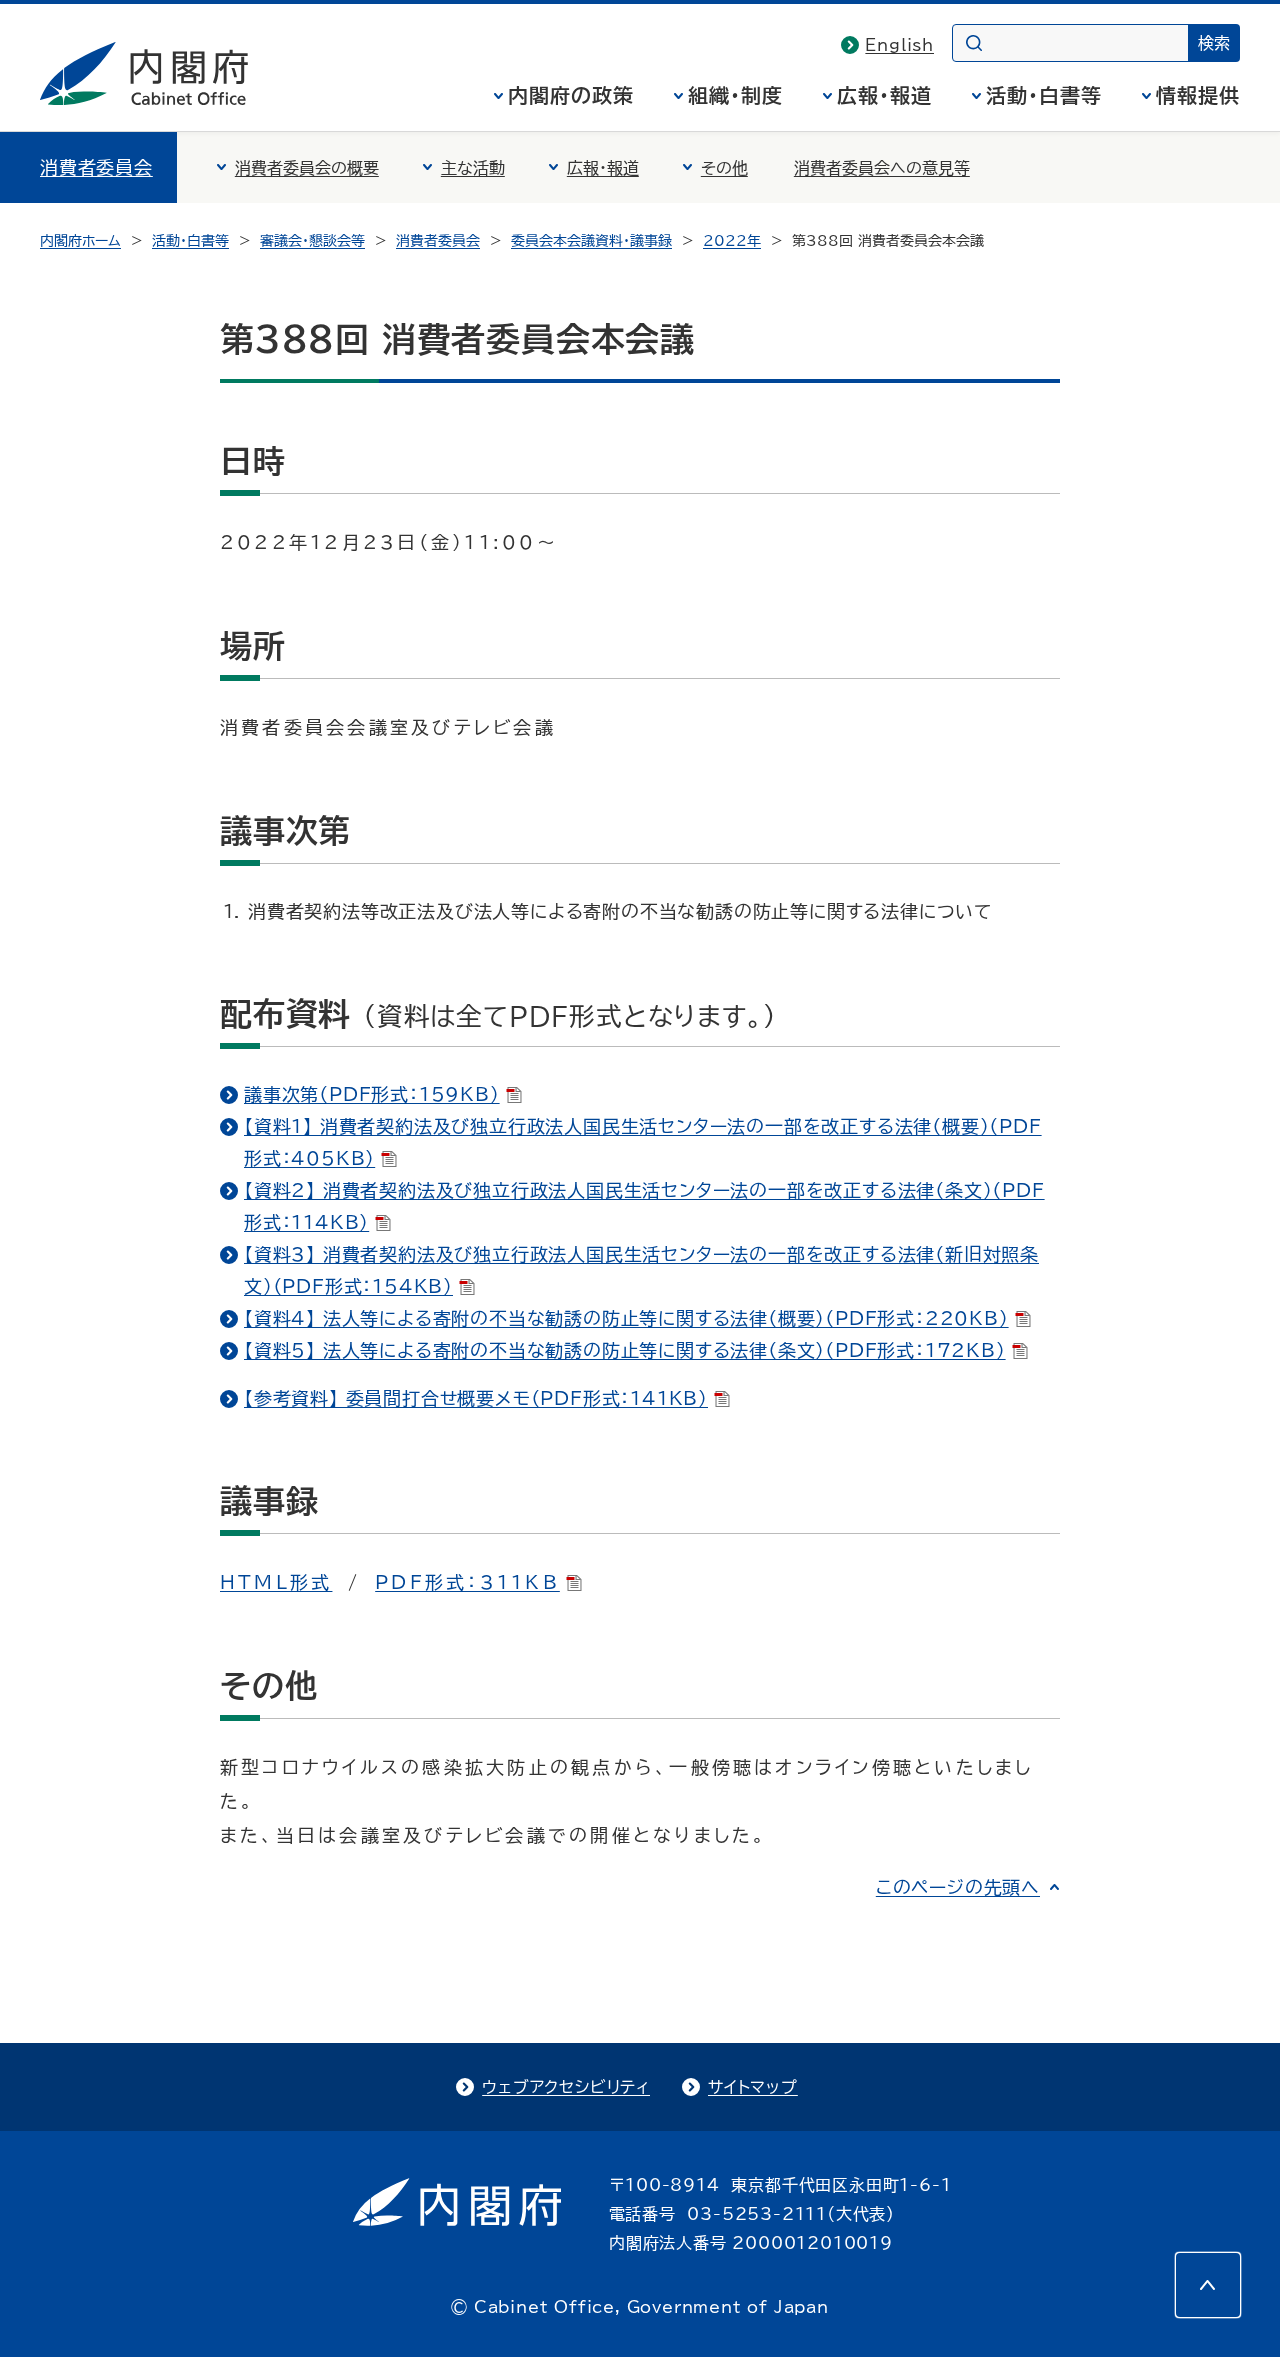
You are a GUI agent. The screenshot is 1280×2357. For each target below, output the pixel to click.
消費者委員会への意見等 (882, 168)
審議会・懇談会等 (312, 241)
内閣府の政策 (571, 95)
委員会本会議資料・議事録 (591, 241)
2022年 (732, 241)
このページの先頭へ (958, 1887)
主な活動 (473, 168)
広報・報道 (884, 95)
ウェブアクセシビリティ (566, 2087)
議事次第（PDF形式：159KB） (372, 1094)
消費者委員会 (96, 167)
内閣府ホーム (80, 241)
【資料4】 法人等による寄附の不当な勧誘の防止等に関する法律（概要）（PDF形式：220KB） (626, 1318)
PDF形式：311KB (467, 1582)
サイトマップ (753, 2087)
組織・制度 (735, 95)
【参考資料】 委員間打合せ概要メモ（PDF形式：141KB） (476, 1398)
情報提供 (1198, 95)
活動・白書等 (1044, 95)
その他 (724, 168)
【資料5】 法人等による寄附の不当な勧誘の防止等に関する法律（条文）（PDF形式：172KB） (625, 1350)
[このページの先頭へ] (1208, 2285)
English (899, 45)
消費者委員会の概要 (307, 168)
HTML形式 (276, 1582)
